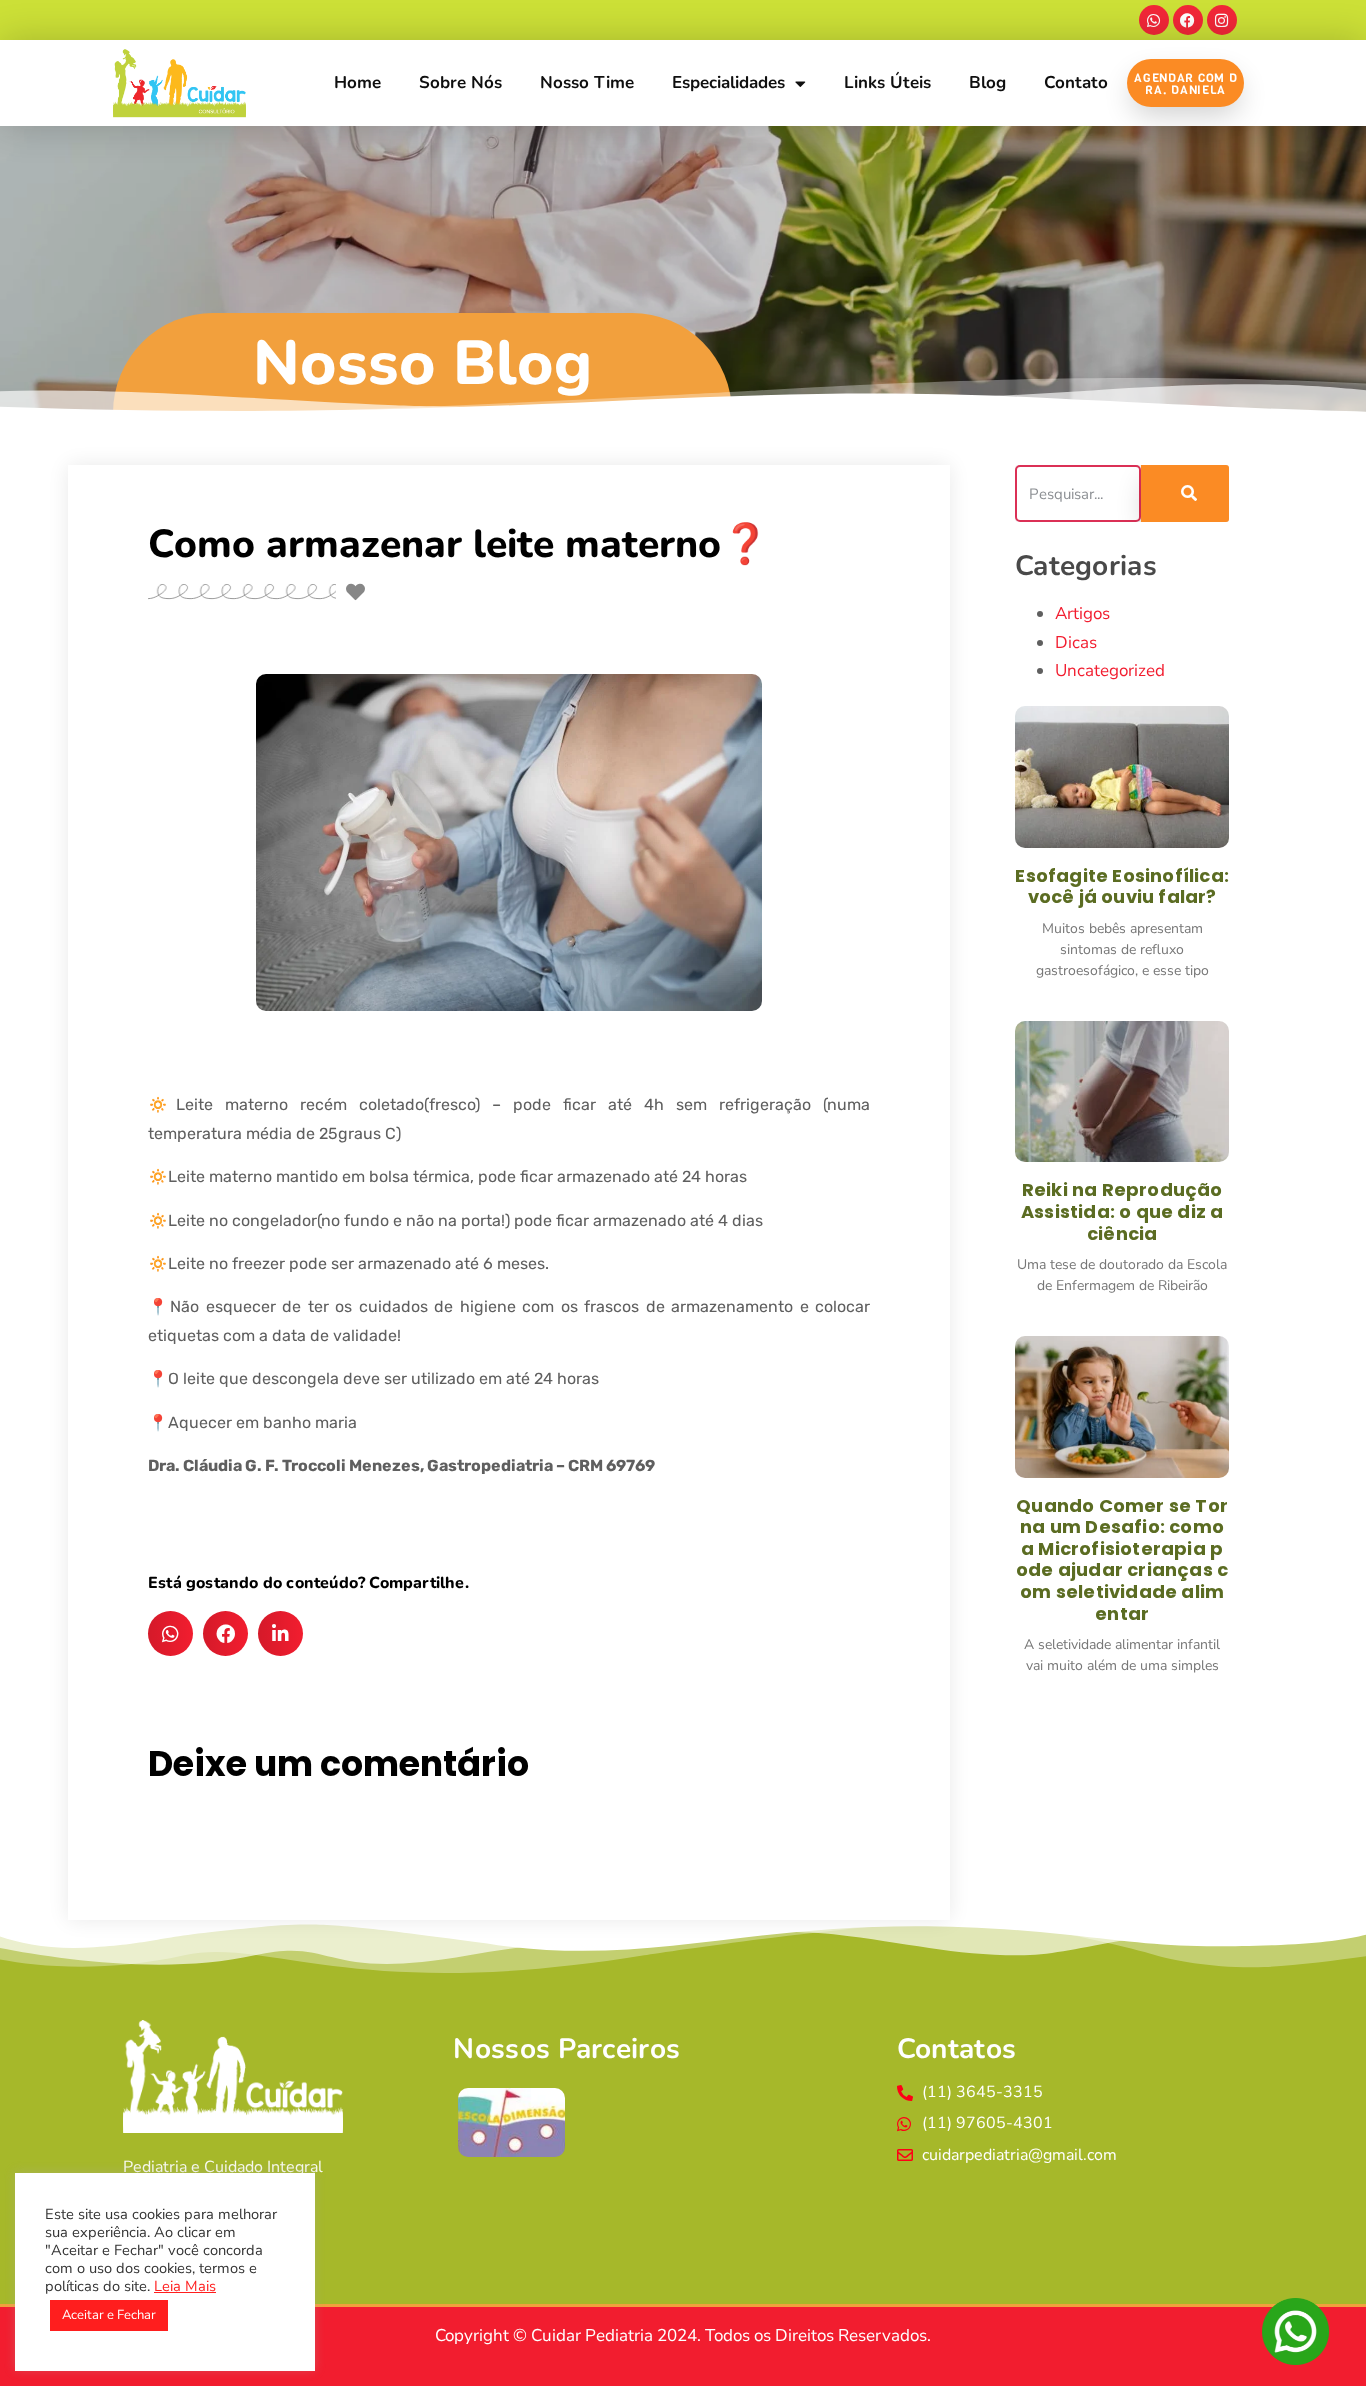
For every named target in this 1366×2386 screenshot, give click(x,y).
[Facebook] (1188, 20)
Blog (987, 82)
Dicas (1076, 642)
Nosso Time (587, 82)
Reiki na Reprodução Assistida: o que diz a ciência (1122, 1211)
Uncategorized (1110, 670)
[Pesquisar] (1185, 493)
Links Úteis (887, 82)
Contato (1076, 82)
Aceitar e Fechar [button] (109, 2315)
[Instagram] (1222, 20)
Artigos (1082, 613)
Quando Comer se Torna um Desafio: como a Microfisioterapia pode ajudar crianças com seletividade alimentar (1122, 1559)
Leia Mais (185, 2286)
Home (357, 82)
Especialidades (728, 82)
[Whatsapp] (1154, 20)
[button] (170, 1633)
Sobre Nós (460, 82)
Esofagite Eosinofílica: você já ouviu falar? (1122, 886)
